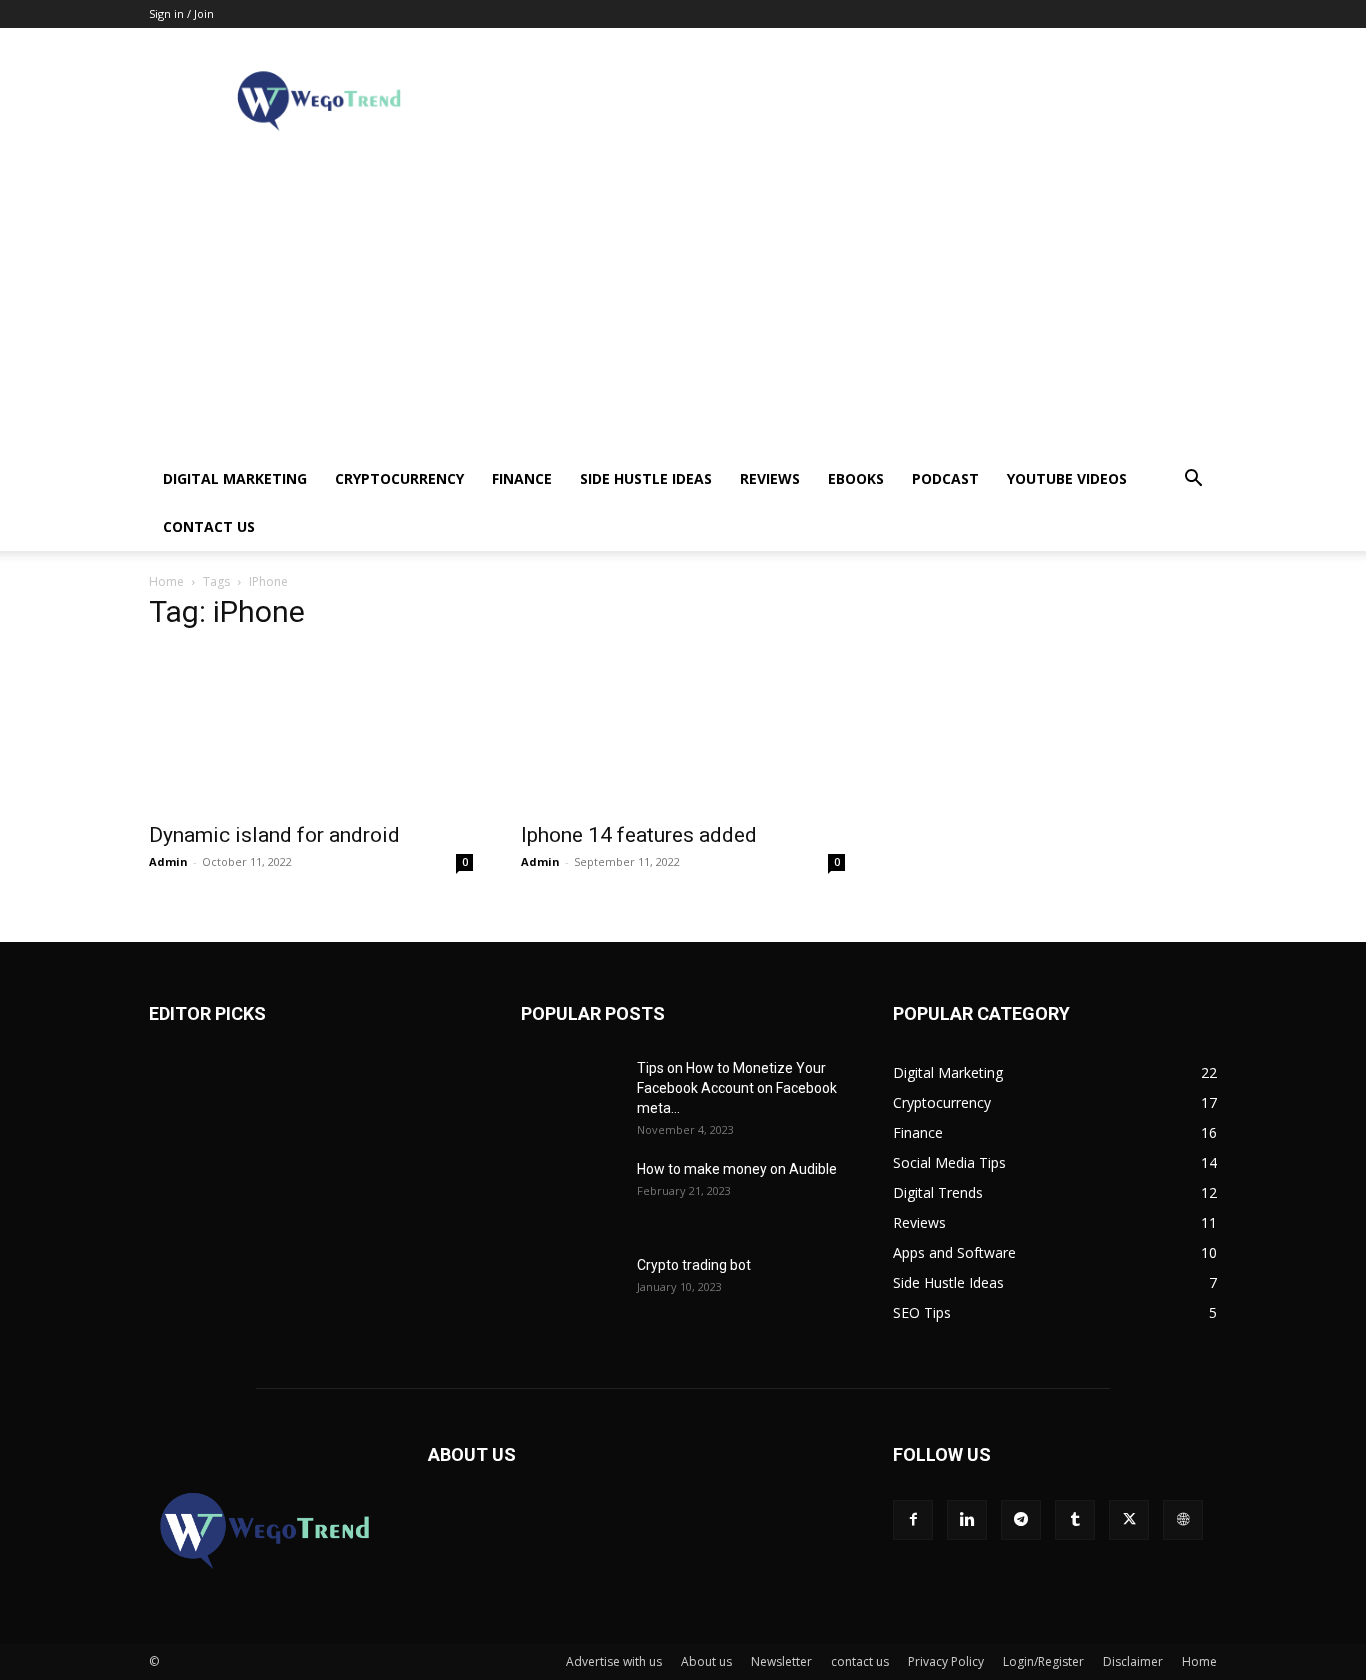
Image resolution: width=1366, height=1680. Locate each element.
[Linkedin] (967, 1520)
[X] (1129, 1520)
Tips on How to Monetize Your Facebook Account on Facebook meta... (737, 1088)
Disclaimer (1133, 1661)
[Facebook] (913, 1520)
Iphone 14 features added (639, 835)
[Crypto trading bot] (571, 1290)
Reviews (770, 478)
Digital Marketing (235, 478)
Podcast (945, 478)
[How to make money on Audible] (571, 1194)
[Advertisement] (683, 305)
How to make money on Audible (737, 1169)
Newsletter (781, 1661)
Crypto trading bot (694, 1265)
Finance (522, 478)
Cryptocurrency (399, 478)
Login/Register (1043, 1661)
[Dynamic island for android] (311, 730)
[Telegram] (1021, 1520)
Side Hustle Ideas (646, 478)
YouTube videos (1067, 478)
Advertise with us (614, 1661)
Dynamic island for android (274, 835)
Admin (168, 861)
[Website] (1183, 1520)
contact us (209, 526)
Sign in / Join (181, 13)
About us (706, 1661)
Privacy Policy (946, 1661)
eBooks (856, 478)
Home (166, 581)
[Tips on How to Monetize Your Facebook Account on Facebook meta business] (571, 1093)
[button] (1193, 480)
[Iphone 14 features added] (683, 730)
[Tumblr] (1075, 1520)
